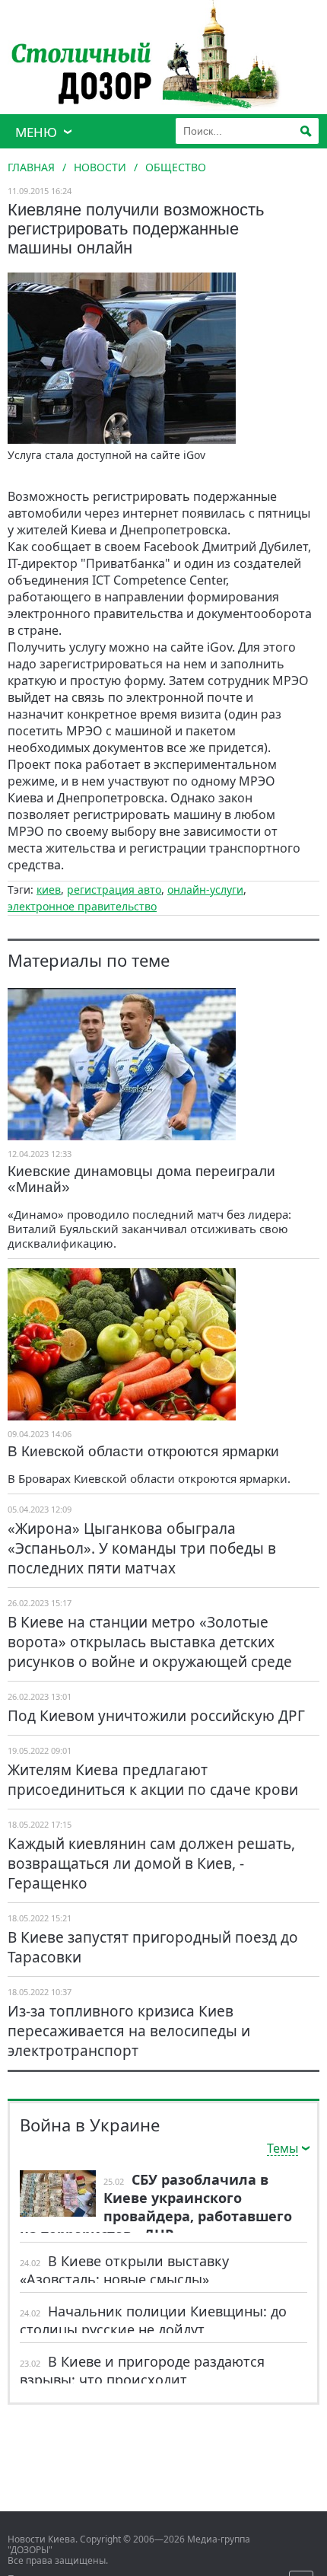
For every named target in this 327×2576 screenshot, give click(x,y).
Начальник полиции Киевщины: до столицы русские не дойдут (153, 2320)
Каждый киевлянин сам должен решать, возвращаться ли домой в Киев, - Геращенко (151, 1863)
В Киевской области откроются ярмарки (143, 1451)
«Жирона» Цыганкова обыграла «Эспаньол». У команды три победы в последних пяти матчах (142, 1548)
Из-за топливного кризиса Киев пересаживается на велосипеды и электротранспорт (129, 2031)
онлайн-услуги (205, 889)
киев (49, 889)
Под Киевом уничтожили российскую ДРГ (156, 1716)
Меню (36, 132)
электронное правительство (82, 906)
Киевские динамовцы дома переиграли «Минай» (141, 1179)
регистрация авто (114, 889)
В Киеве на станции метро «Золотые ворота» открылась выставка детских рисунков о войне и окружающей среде (150, 1642)
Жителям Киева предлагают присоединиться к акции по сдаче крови (153, 1780)
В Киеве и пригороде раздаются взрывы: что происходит (142, 2370)
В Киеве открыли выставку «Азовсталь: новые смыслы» (124, 2270)
